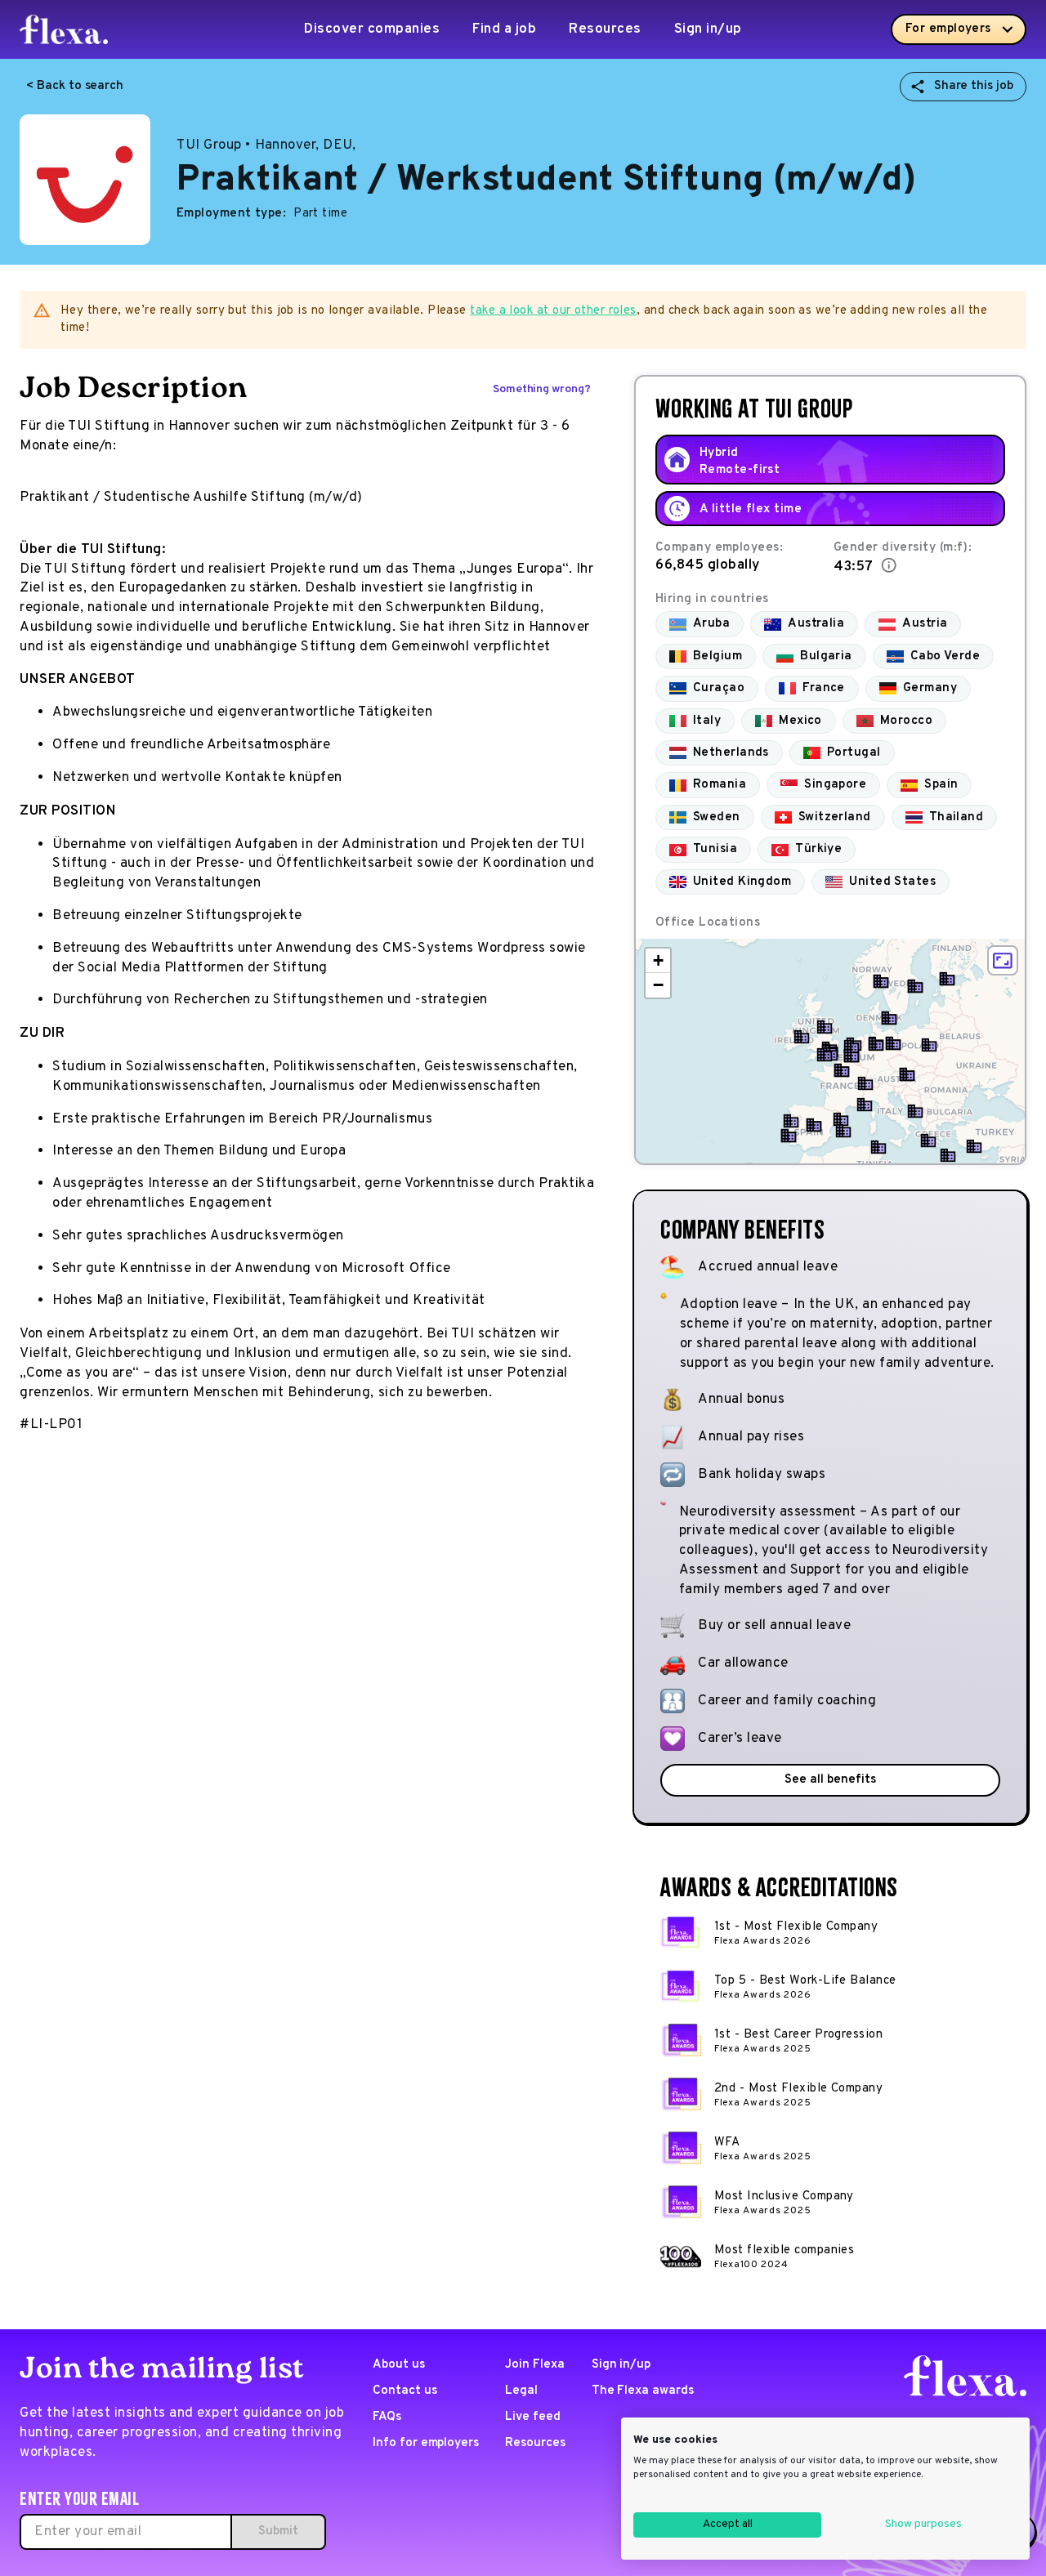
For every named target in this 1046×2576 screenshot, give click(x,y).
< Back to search (75, 86)
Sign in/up (708, 29)
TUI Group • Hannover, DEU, (266, 145)
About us (399, 2365)
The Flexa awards (643, 2391)
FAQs (387, 2417)
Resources (605, 29)
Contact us (405, 2391)
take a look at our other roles (553, 311)
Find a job (504, 29)
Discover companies (372, 29)
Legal (521, 2391)
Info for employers (426, 2443)
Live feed (533, 2417)
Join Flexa (535, 2365)
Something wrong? (542, 389)
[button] (802, 1037)
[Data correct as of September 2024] (889, 565)
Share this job (974, 86)
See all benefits (830, 1780)
